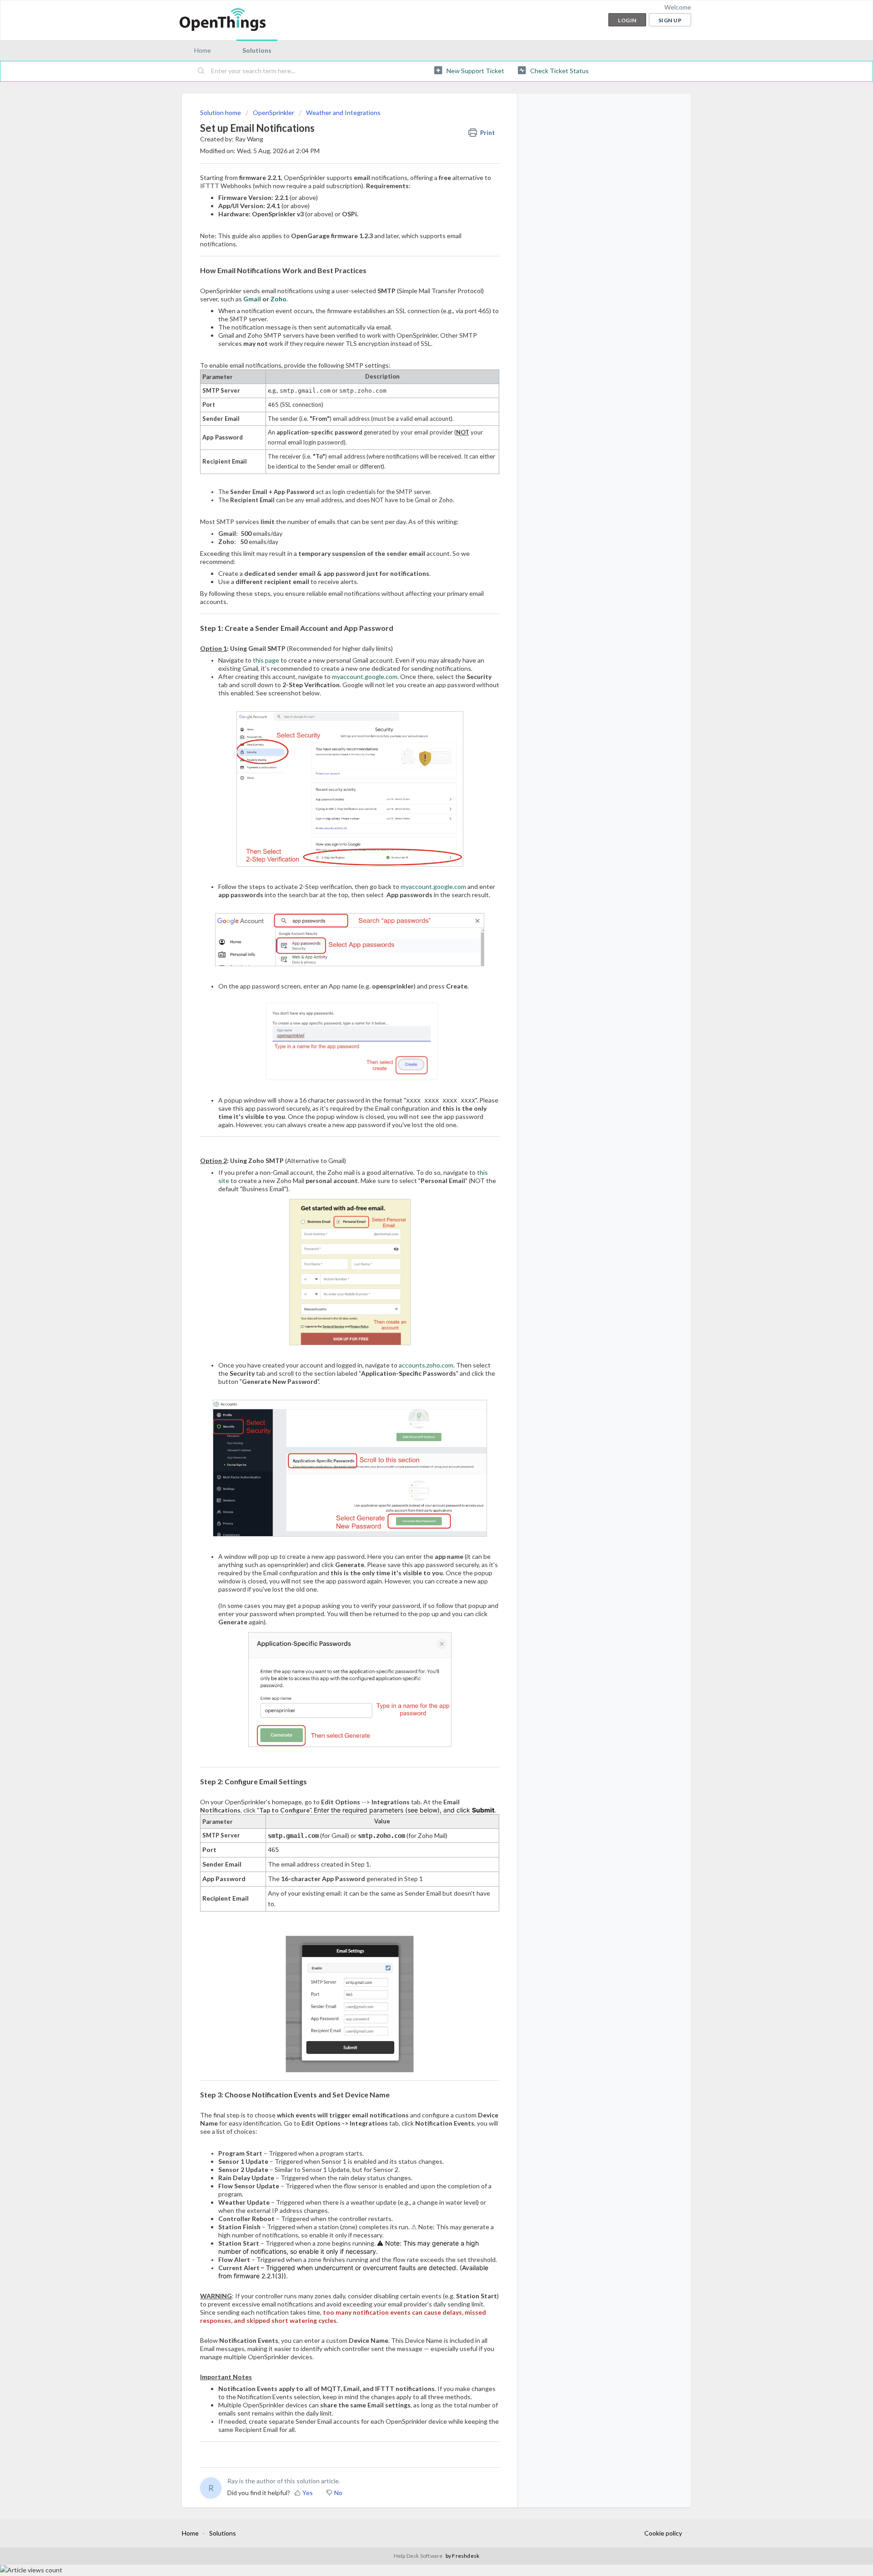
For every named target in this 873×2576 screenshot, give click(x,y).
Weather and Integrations (343, 112)
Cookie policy (663, 2533)
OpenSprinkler (273, 112)
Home (203, 50)
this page (266, 660)
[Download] (420, 1210)
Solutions (257, 50)
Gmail (252, 299)
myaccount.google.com (365, 676)
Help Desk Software (419, 2556)
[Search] (201, 71)
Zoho (278, 299)
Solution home (221, 112)
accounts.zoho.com (426, 1365)
